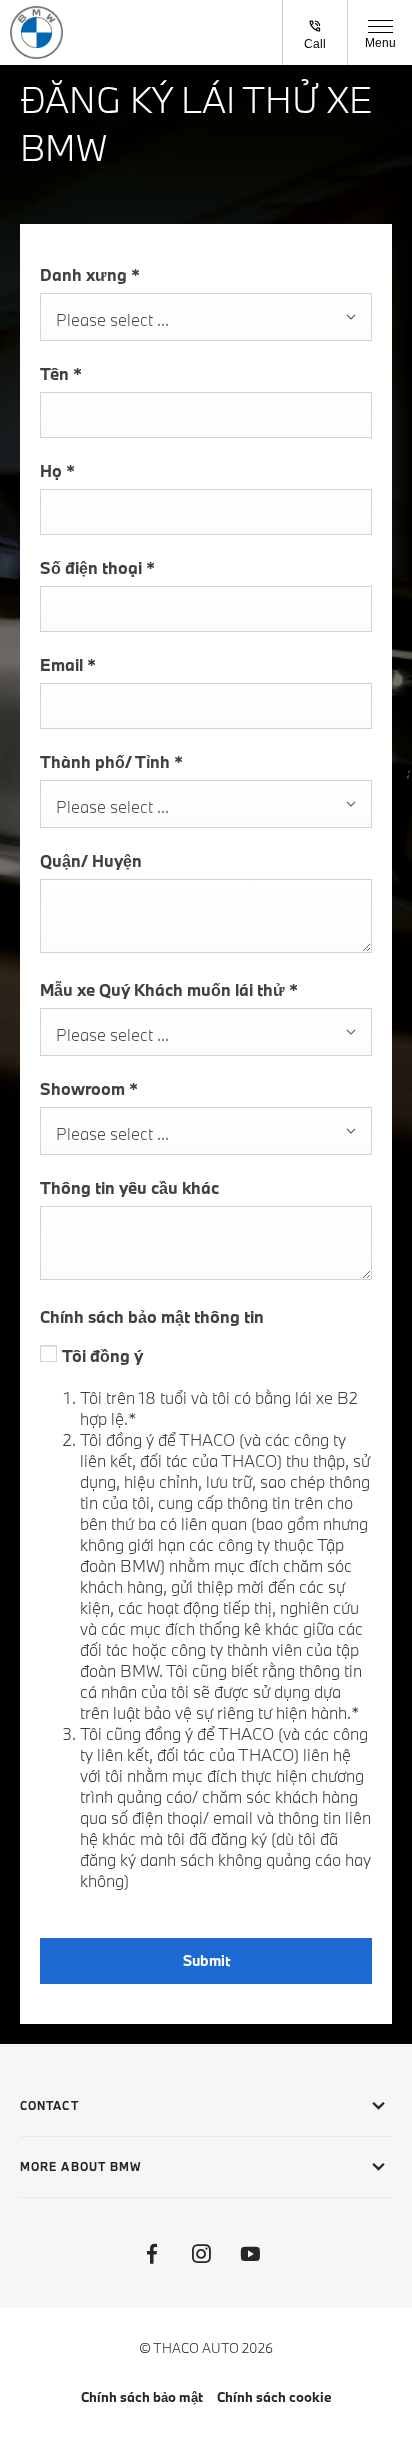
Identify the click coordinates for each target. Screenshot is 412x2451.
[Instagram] (201, 2254)
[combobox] (206, 317)
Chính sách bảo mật (142, 2397)
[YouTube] (250, 2254)
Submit (206, 1960)
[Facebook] (152, 2254)
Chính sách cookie (274, 2397)
